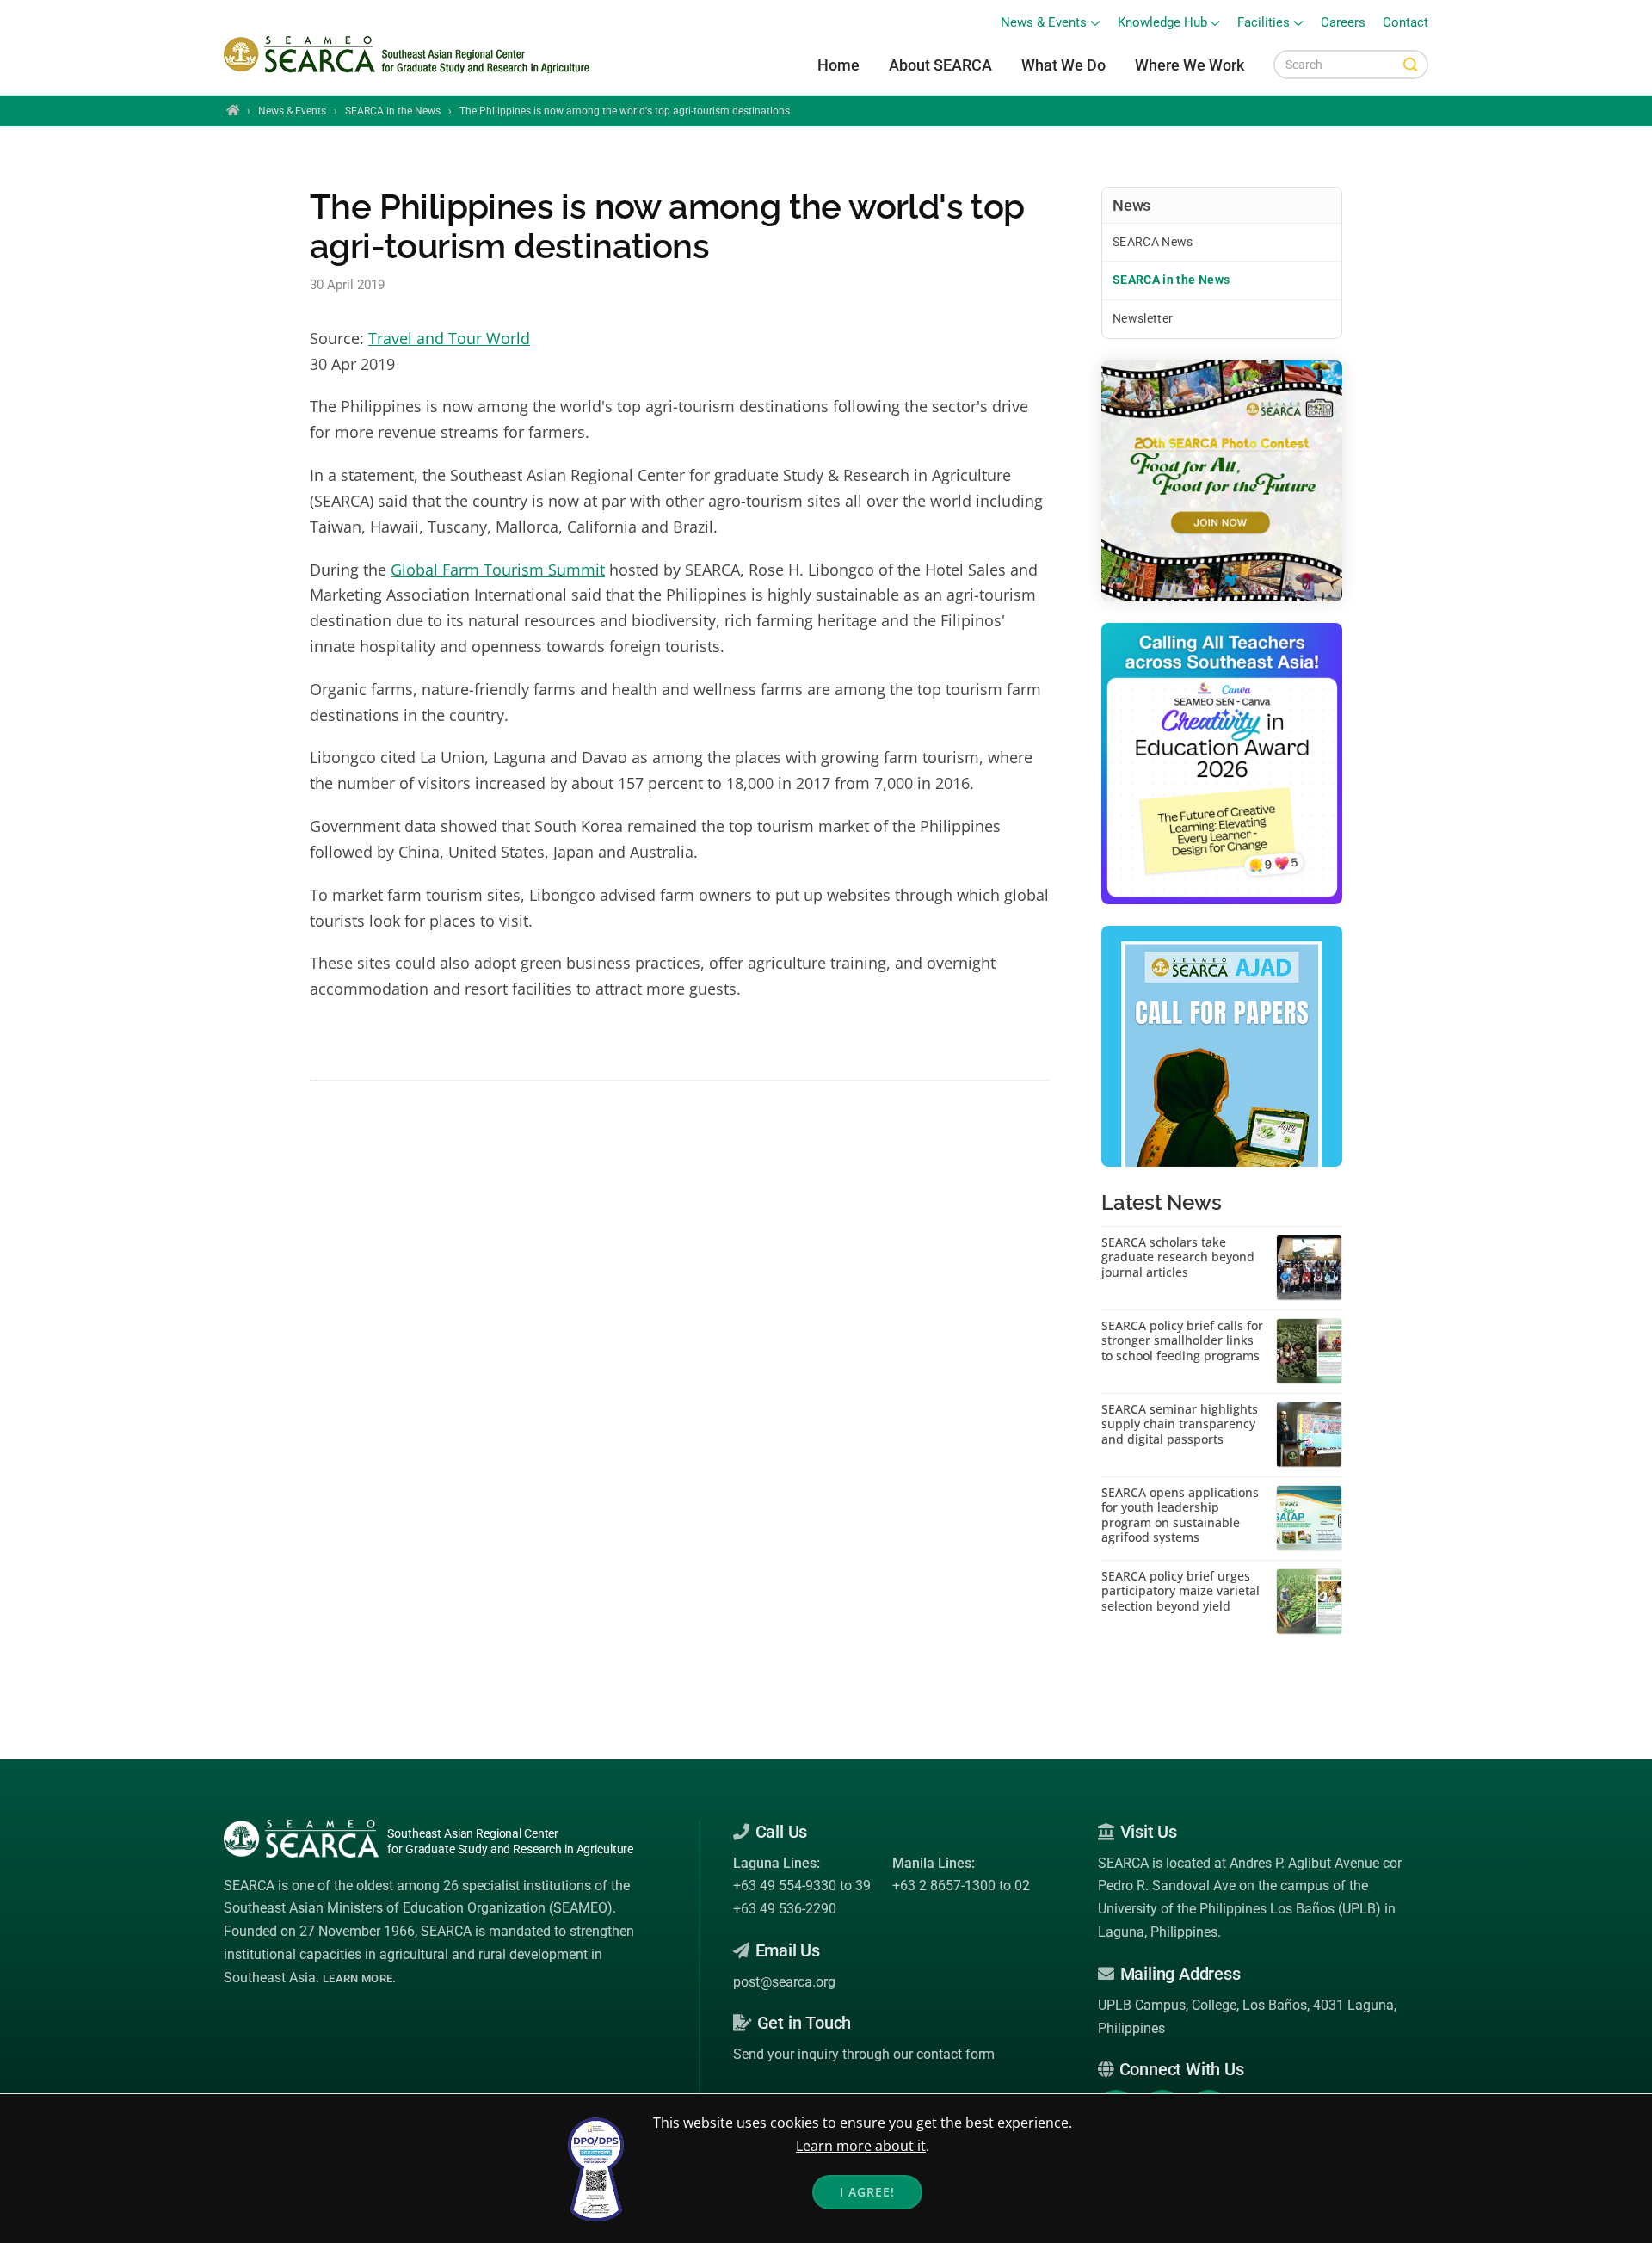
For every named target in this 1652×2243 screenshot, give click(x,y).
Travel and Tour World (449, 338)
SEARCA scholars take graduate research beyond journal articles (1178, 1257)
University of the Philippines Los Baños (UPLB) (1239, 1909)
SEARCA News (1153, 242)
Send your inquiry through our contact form (864, 2054)
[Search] (1410, 65)
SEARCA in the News (393, 111)
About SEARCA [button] (940, 65)
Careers (1343, 23)
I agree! (867, 2192)
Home (838, 65)
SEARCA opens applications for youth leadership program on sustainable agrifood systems (1180, 1515)
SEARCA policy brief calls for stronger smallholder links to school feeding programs (1182, 1341)
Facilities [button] (1264, 23)
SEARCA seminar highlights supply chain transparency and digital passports (1180, 1424)
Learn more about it (861, 2146)
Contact (1405, 23)
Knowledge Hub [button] (1162, 23)
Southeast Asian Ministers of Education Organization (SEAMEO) (418, 1908)
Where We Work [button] (1190, 65)
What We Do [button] (1063, 65)
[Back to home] (409, 55)
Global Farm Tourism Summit (498, 570)
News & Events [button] (1044, 23)
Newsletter (1143, 318)
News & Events (292, 111)
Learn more (358, 1978)
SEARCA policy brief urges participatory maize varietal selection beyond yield (1180, 1591)
